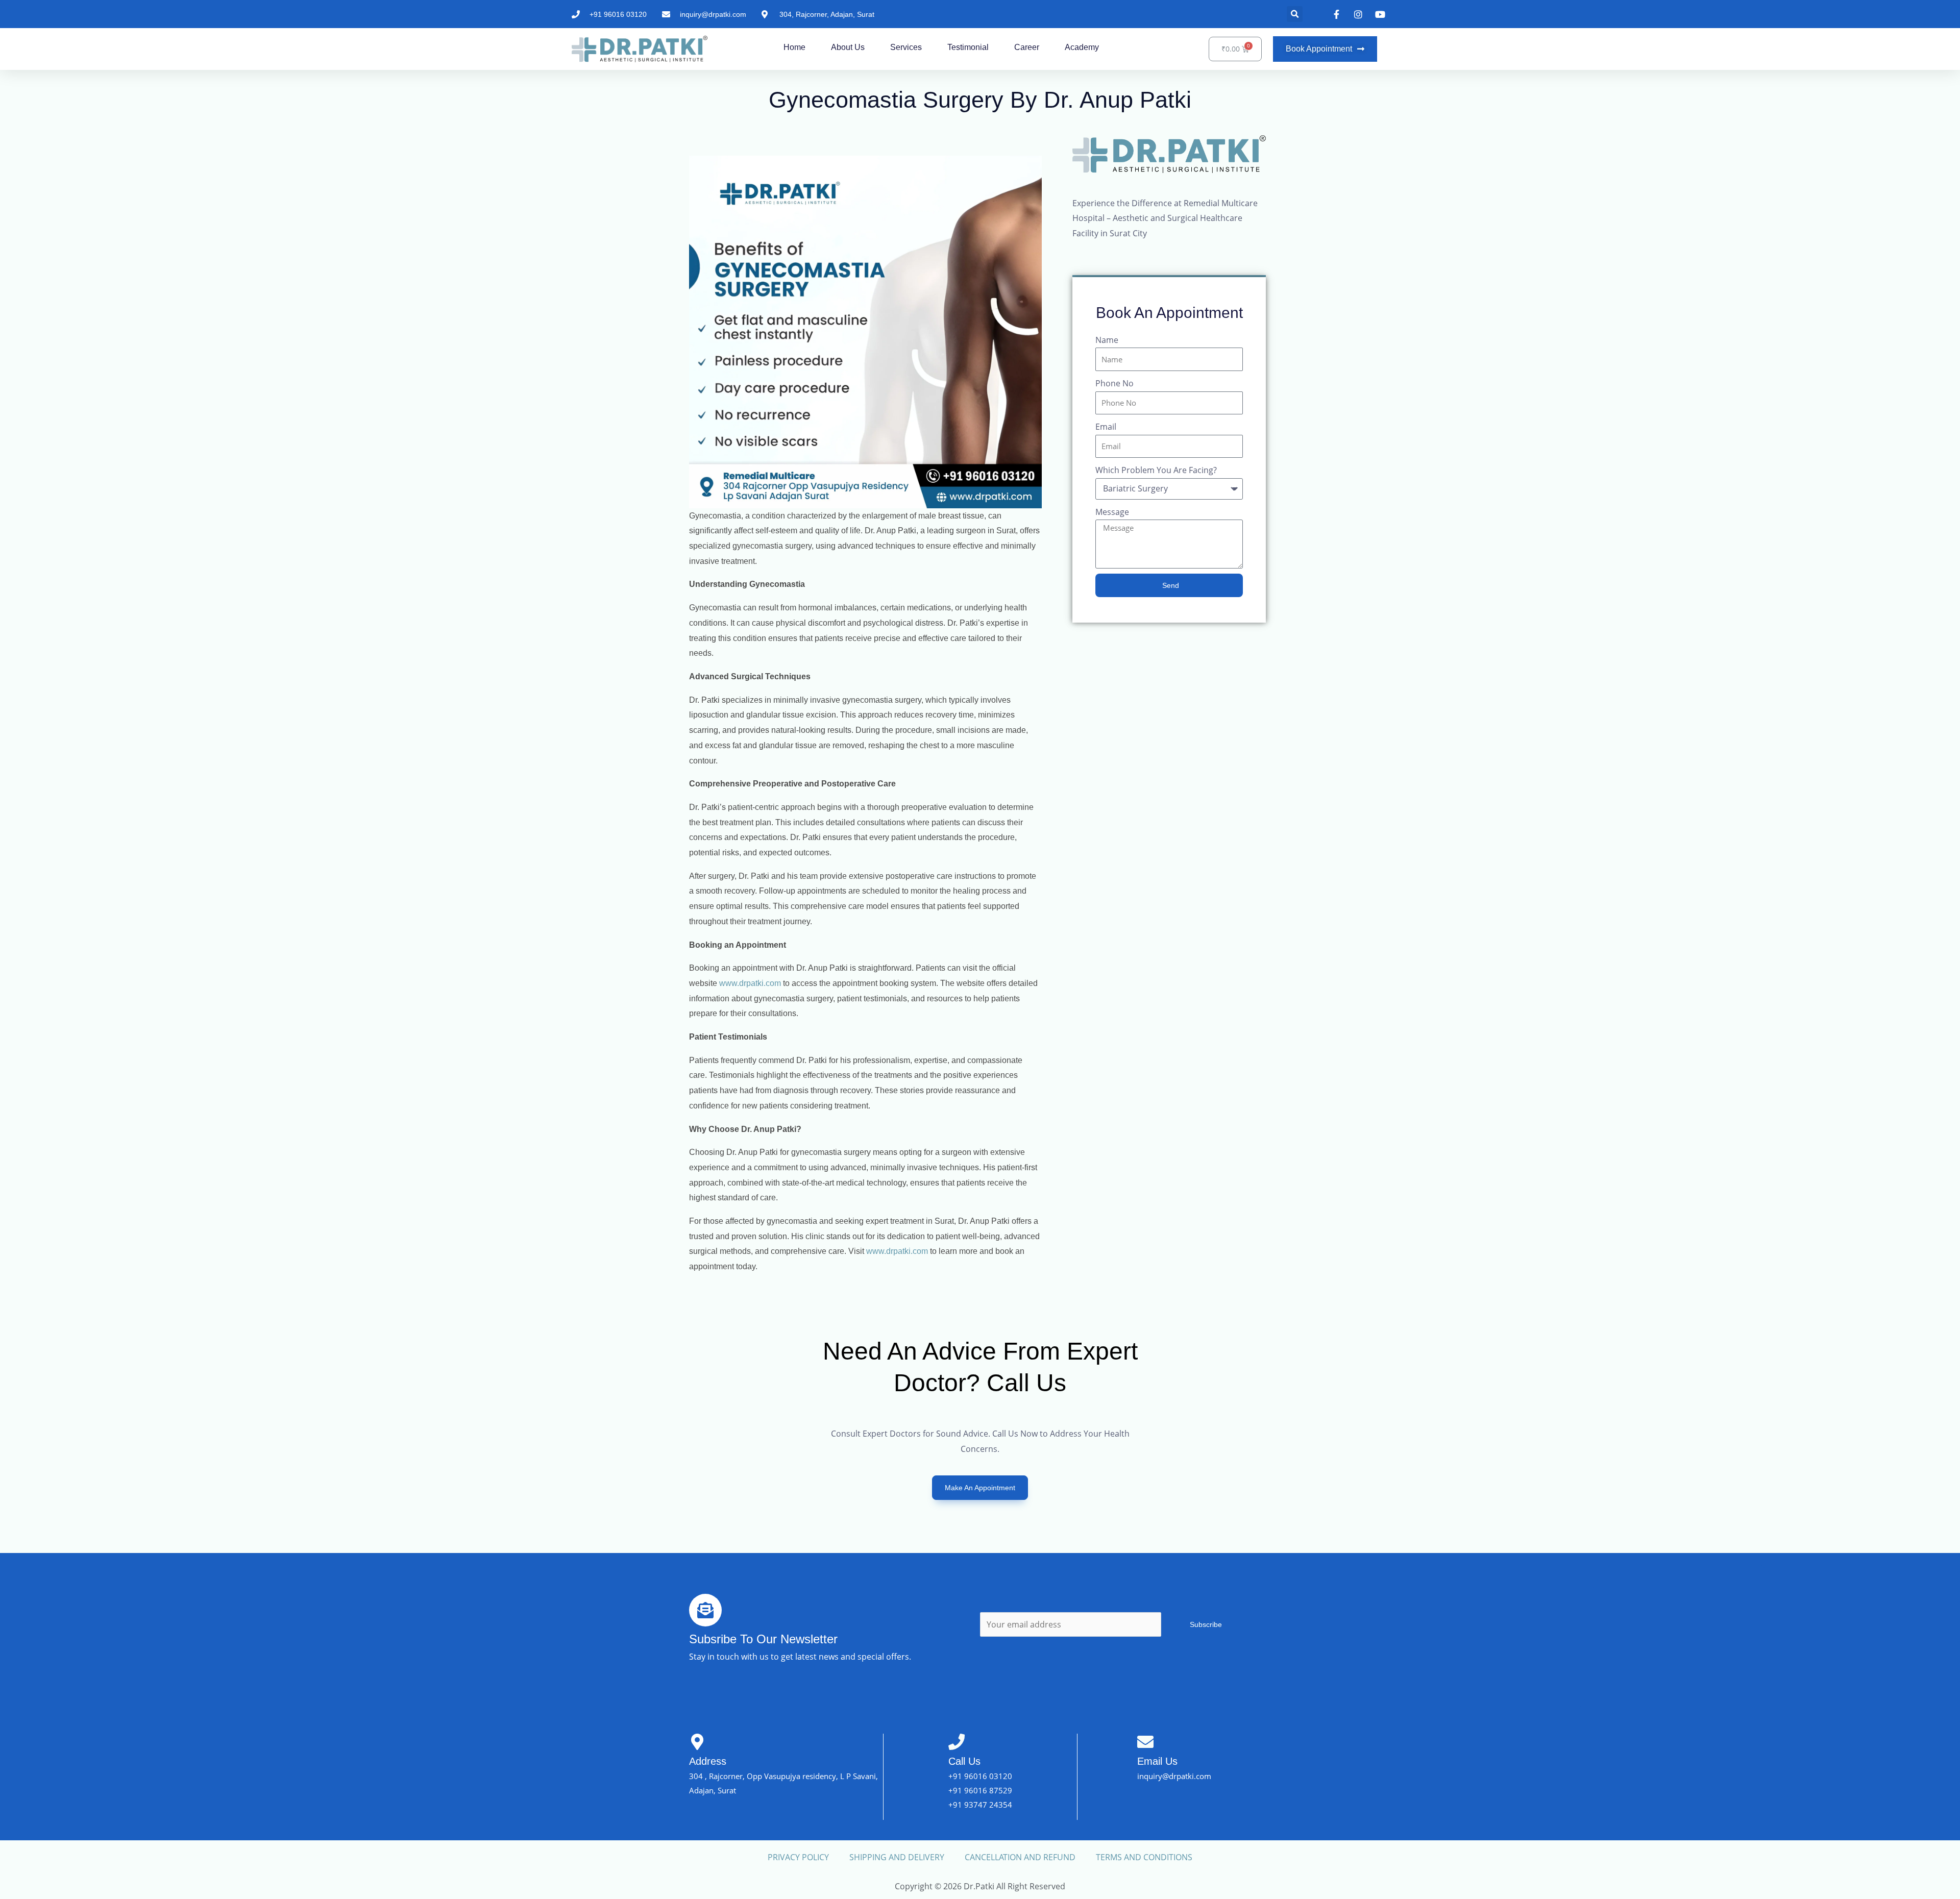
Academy (1082, 47)
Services (906, 47)
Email (1106, 427)
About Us (848, 47)
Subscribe (1206, 1624)
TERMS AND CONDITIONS (1144, 1857)
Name (1107, 340)
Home (794, 47)
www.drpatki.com (750, 983)
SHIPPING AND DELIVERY (897, 1857)
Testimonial (968, 47)
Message (1112, 512)
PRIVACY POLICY (798, 1857)
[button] (1295, 14)
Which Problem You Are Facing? (1156, 470)
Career (1027, 47)
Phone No (1114, 383)
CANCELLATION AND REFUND (1020, 1857)
